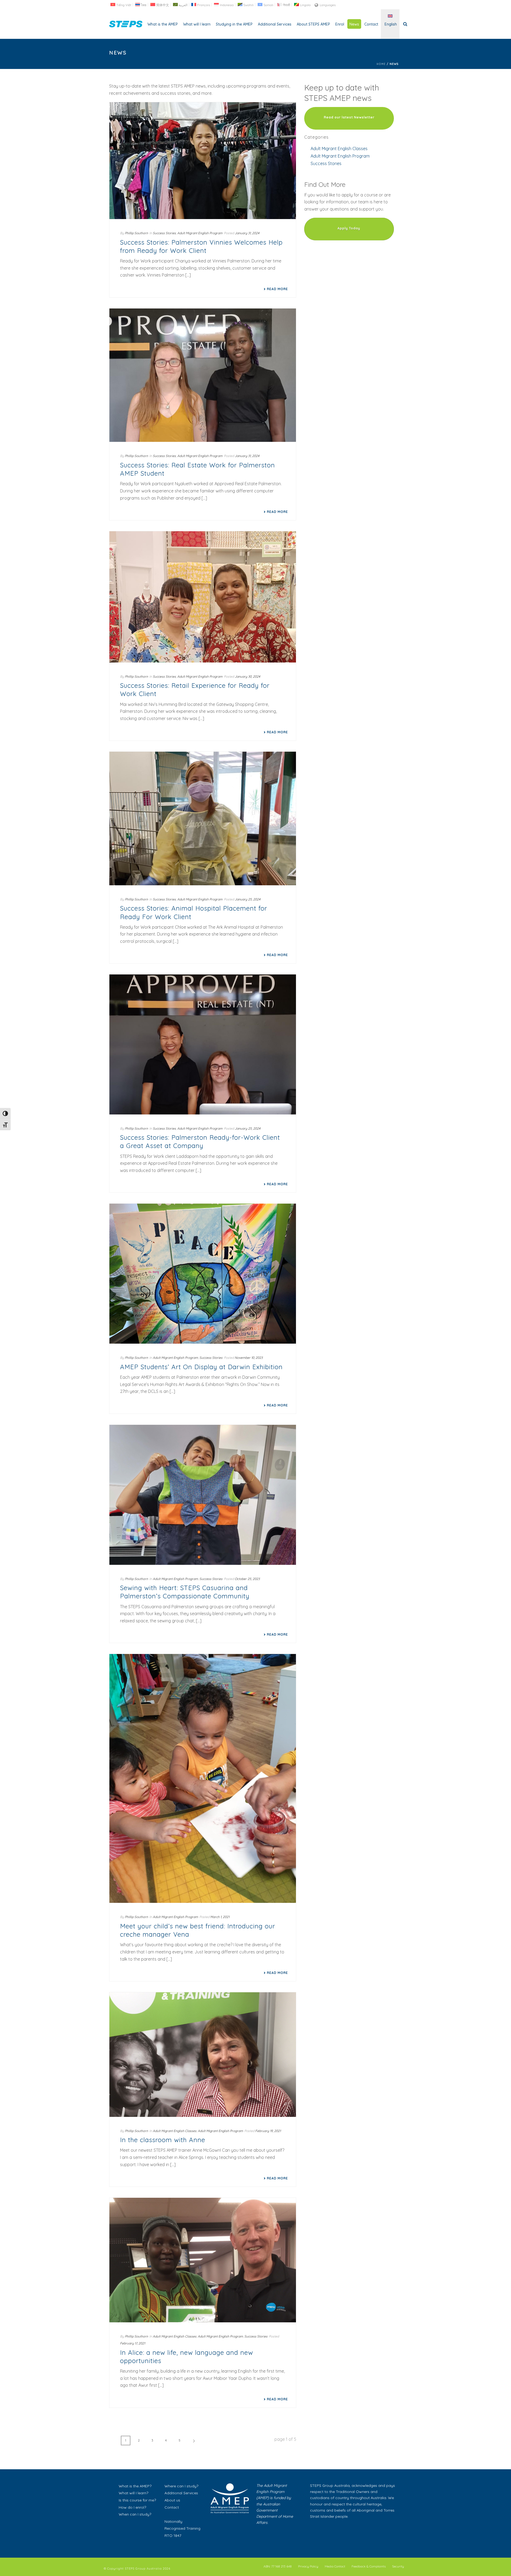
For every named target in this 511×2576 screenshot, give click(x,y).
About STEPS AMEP (313, 24)
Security (398, 2566)
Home (381, 64)
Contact (371, 24)
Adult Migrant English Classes (175, 2131)
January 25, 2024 (248, 899)
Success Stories (164, 233)
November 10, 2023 (249, 1358)
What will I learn (197, 24)
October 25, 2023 (247, 1579)
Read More (277, 289)
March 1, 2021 (220, 1917)
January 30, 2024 (247, 676)
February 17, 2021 (133, 2343)
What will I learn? (133, 2493)
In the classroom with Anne (163, 2140)
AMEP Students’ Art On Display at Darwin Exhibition (201, 1367)
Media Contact (335, 2566)
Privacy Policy (308, 2566)
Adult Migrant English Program (200, 233)
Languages (328, 5)
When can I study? (135, 2514)
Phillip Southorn (136, 233)
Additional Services (275, 24)
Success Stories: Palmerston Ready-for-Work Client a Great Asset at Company (200, 1141)
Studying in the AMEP (234, 24)
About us (172, 2500)
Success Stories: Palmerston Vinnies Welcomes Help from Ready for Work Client (201, 246)
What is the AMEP (163, 24)
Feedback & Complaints (369, 2566)
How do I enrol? (132, 2507)
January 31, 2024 (247, 233)
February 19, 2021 (268, 2131)
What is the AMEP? (135, 2486)
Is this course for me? (137, 2500)
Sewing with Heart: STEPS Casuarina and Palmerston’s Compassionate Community (185, 1592)
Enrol (340, 24)
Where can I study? (181, 2486)
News (354, 24)
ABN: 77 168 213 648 (278, 2566)
